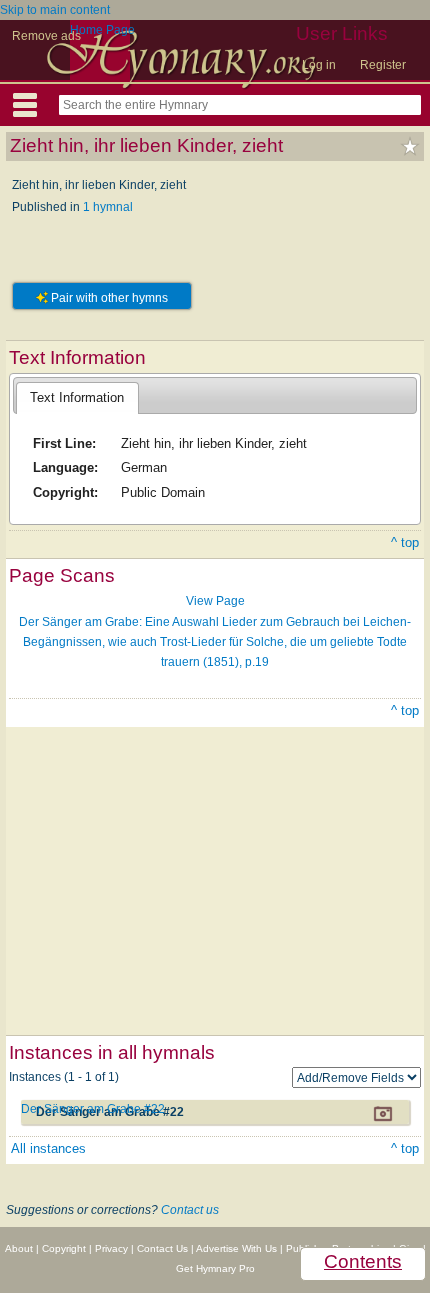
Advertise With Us (236, 1248)
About (19, 1248)
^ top (405, 542)
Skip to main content (55, 10)
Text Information (77, 397)
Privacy (111, 1248)
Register (383, 65)
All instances (48, 1148)
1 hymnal (108, 207)
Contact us (190, 1210)
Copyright (64, 1248)
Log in (319, 65)
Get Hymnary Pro (215, 1268)
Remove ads (46, 36)
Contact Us (162, 1248)
